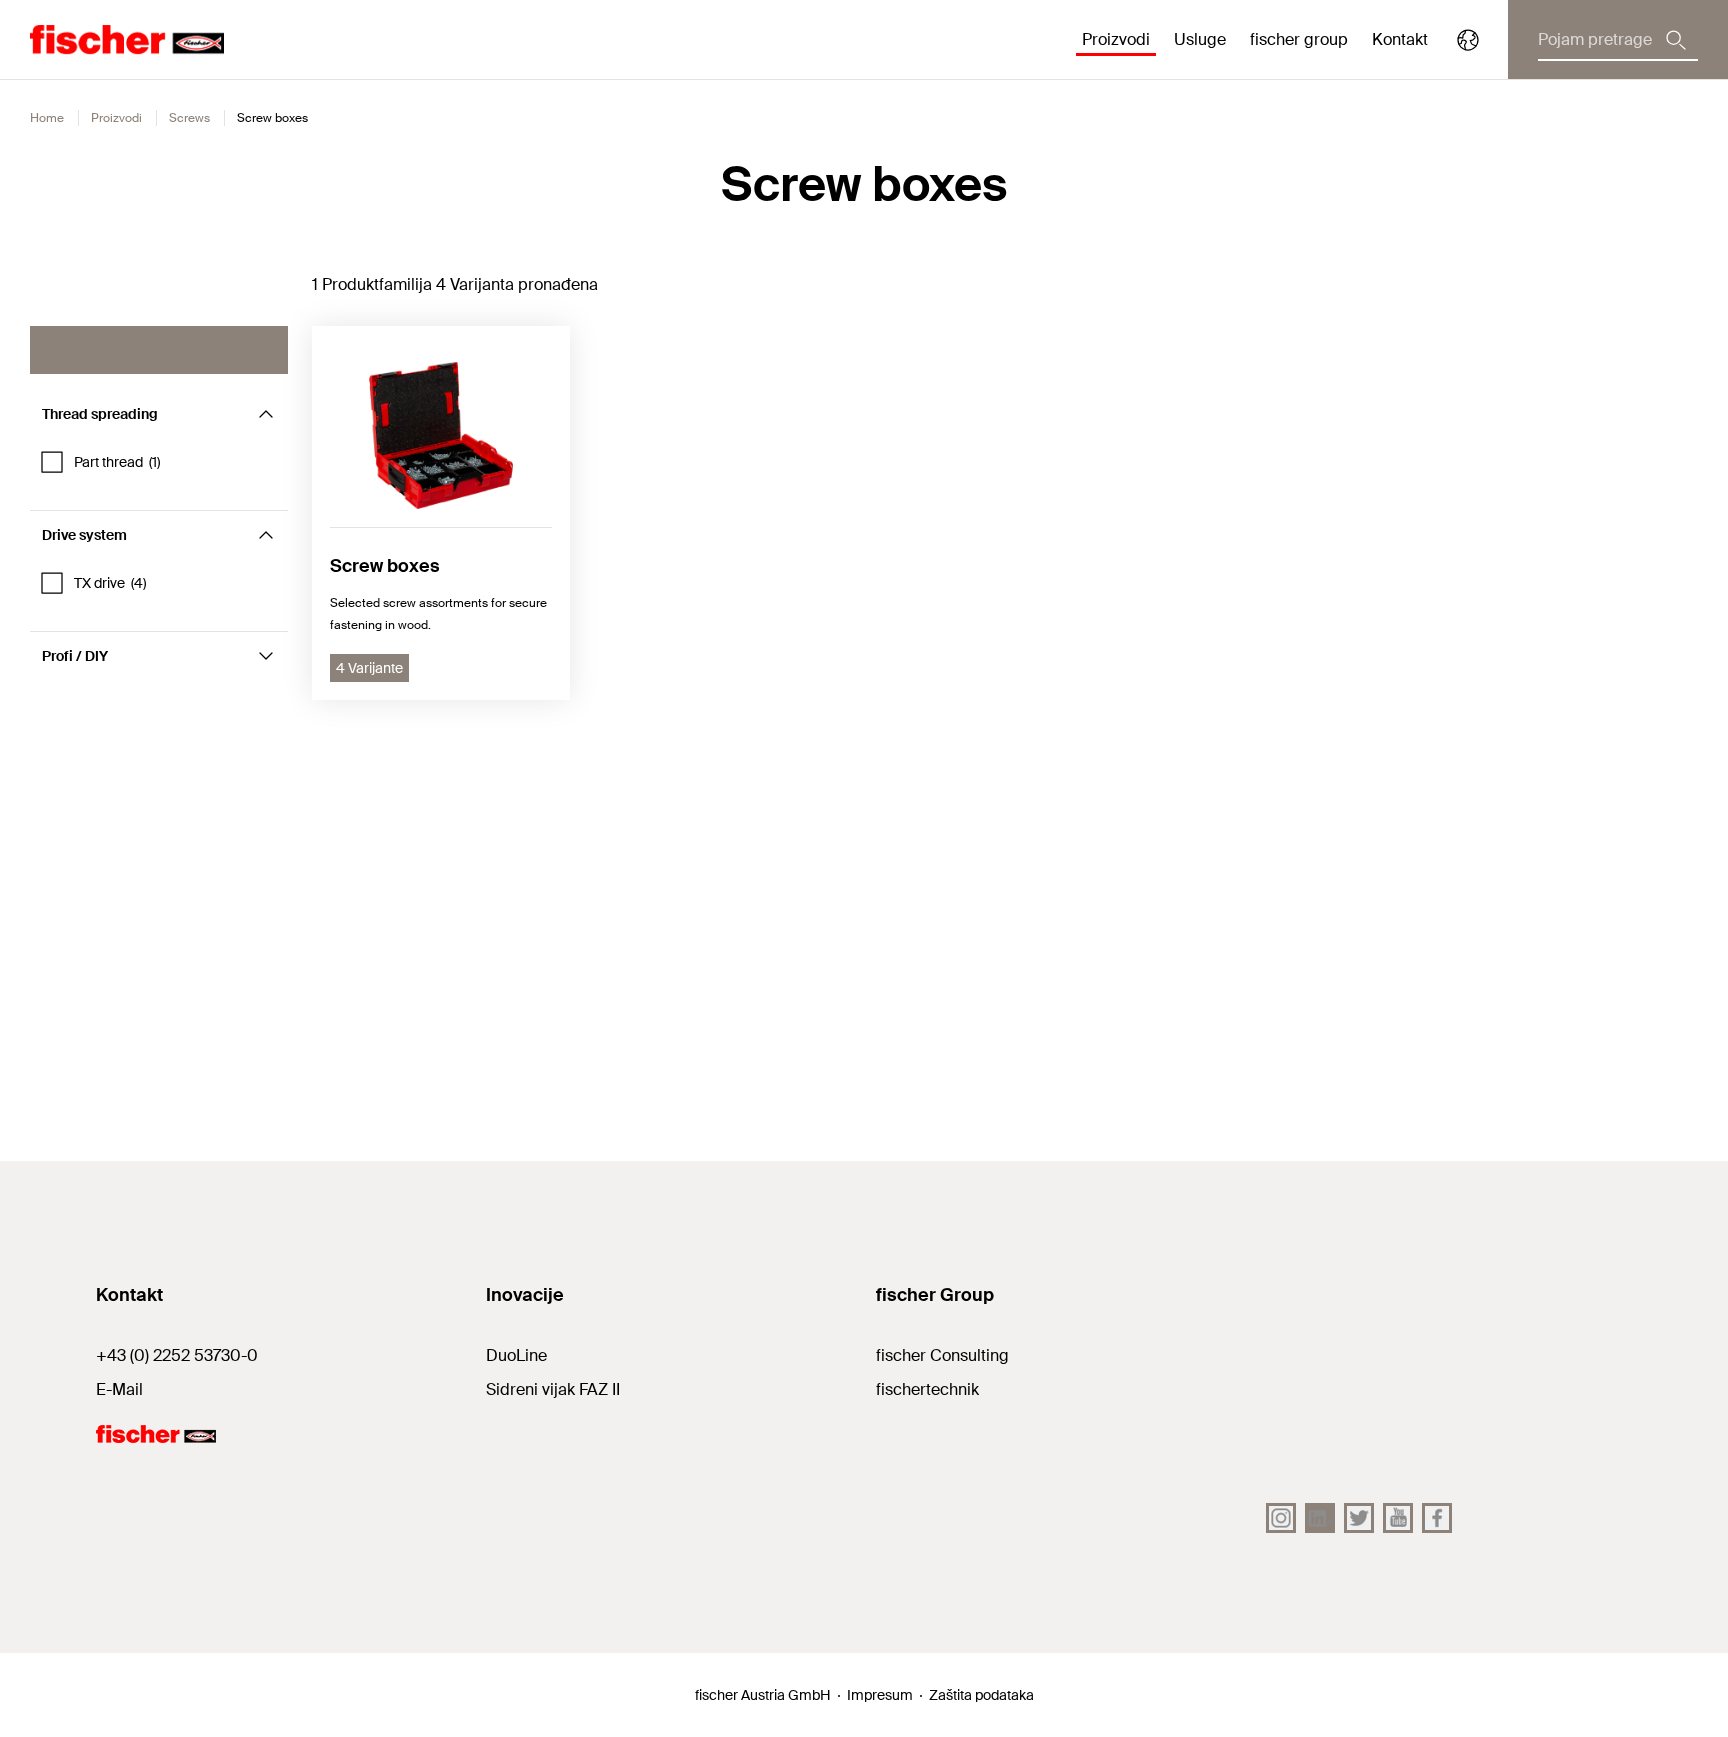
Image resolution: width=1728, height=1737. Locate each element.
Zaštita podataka (981, 1695)
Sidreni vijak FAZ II (553, 1389)
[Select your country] (1468, 40)
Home (47, 118)
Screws (189, 118)
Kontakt (1400, 39)
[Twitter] (1359, 1518)
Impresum (880, 1695)
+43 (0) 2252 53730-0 (177, 1355)
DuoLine (516, 1355)
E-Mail (119, 1389)
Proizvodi (116, 118)
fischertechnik (927, 1389)
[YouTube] (1398, 1518)
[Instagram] (1281, 1518)
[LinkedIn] (1320, 1518)
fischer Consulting (942, 1355)
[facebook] (1437, 1518)
